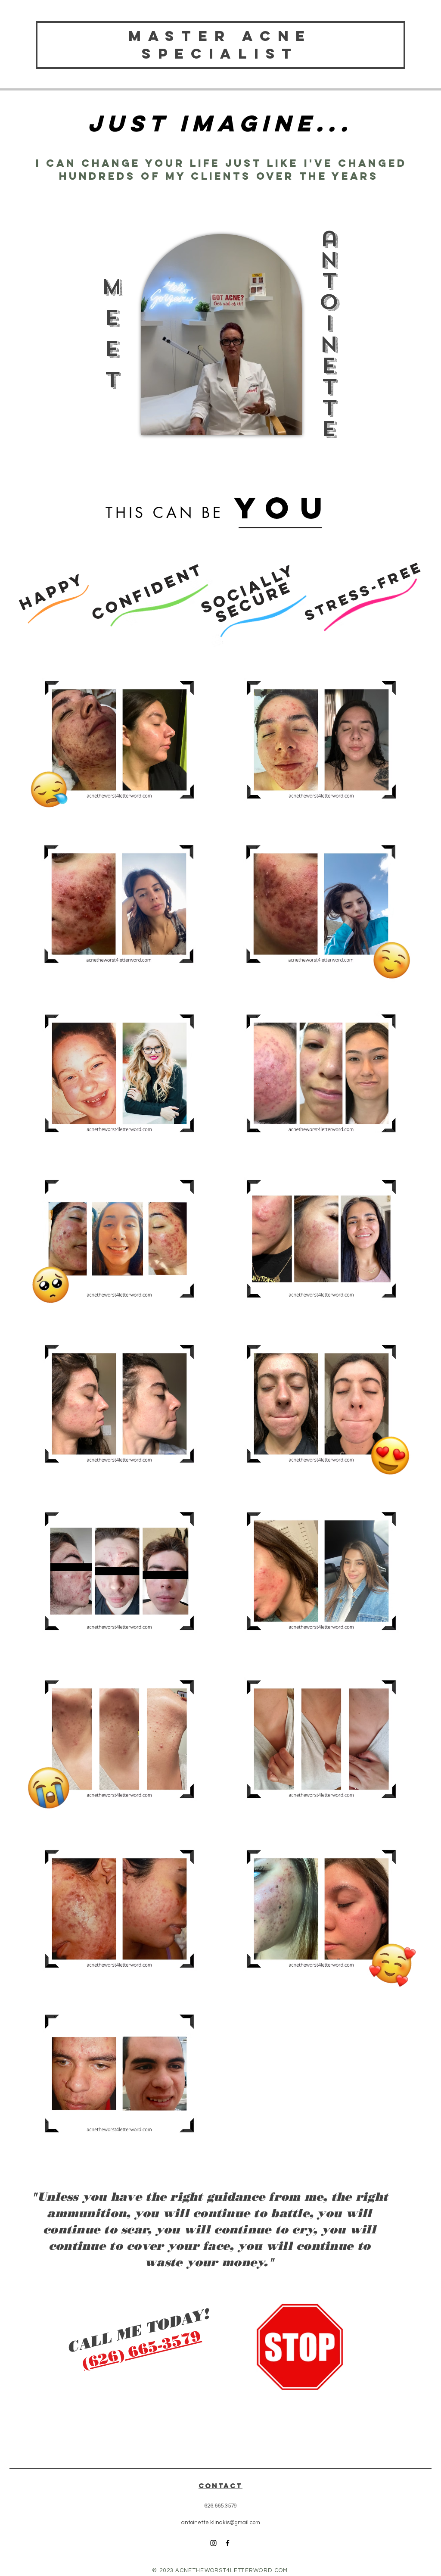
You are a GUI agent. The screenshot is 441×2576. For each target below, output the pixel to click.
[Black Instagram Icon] (213, 2543)
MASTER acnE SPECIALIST (220, 45)
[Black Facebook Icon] (228, 2543)
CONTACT (220, 2486)
